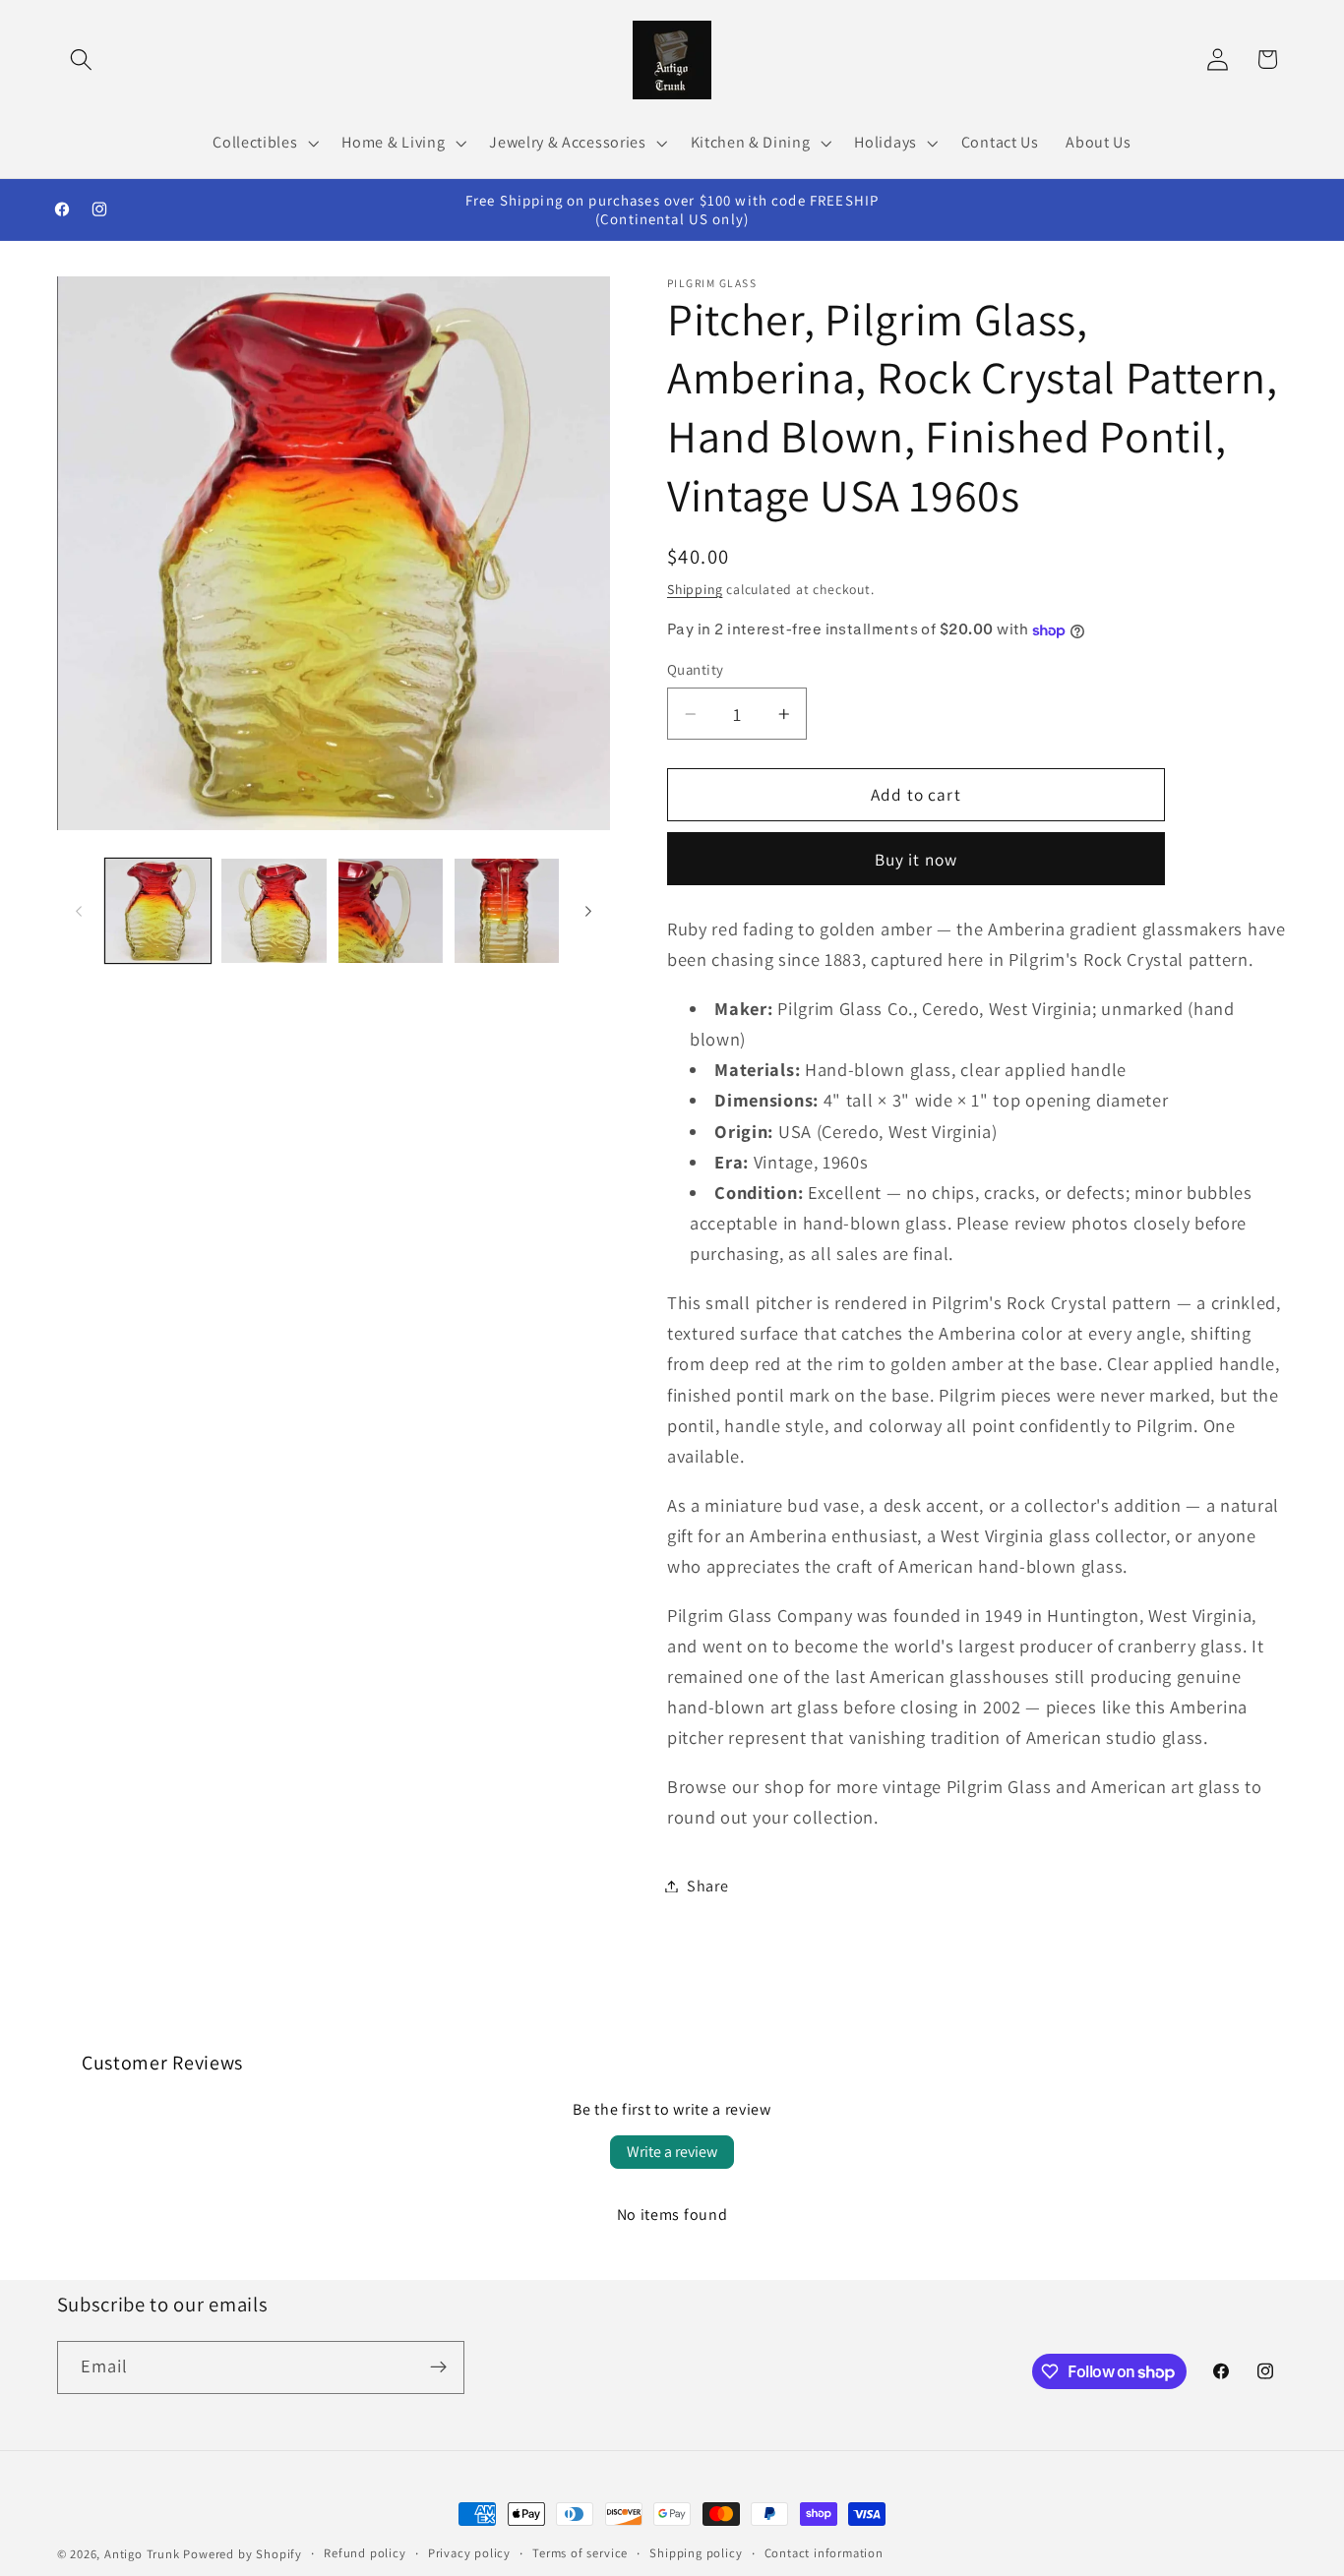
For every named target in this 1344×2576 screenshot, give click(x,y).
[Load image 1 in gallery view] (158, 911)
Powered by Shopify (243, 2554)
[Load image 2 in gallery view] (274, 911)
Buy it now (916, 859)
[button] (82, 60)
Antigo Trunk (142, 2554)
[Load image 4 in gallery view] (507, 911)
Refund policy (365, 2553)
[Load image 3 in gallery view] (391, 911)
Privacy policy (469, 2553)
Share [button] (707, 1886)
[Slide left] (79, 911)
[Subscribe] (438, 2367)
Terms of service (580, 2553)
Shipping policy (696, 2553)
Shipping (695, 589)
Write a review (672, 2152)
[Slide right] (588, 911)
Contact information (824, 2553)
